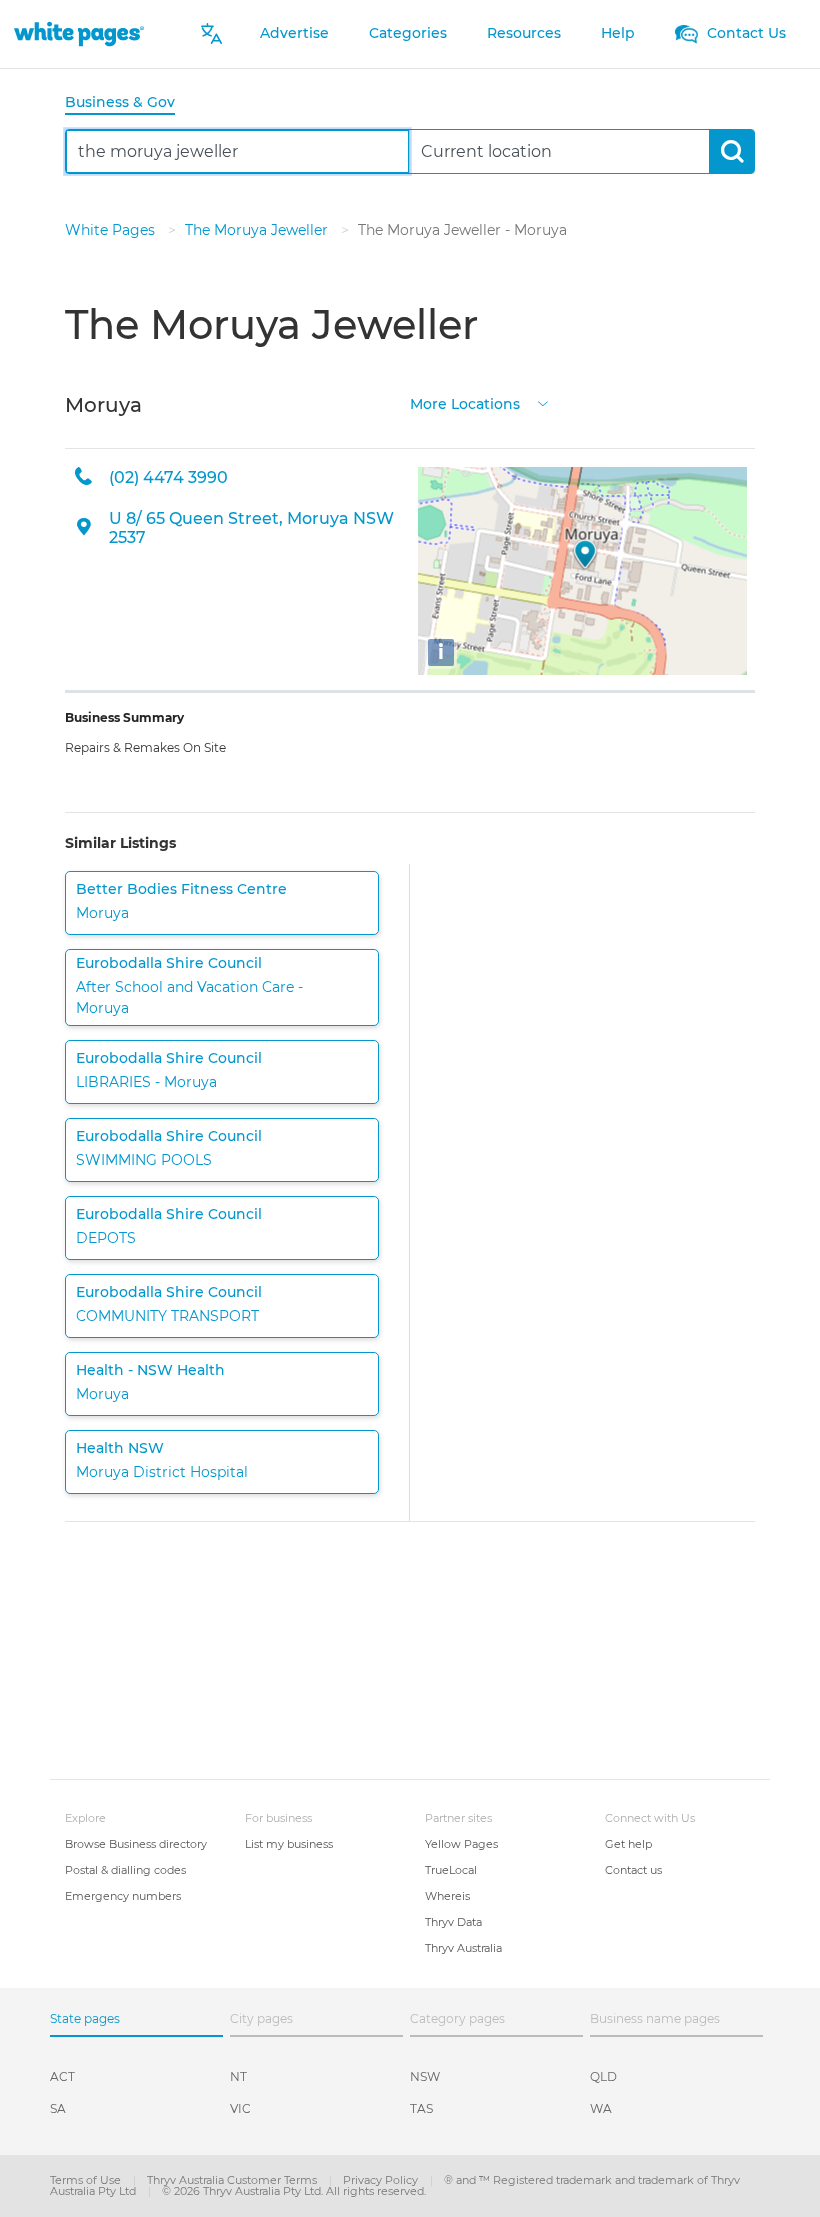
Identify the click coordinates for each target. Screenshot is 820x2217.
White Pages (112, 230)
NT (238, 2076)
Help (618, 33)
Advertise (294, 33)
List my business (289, 1844)
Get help (628, 1844)
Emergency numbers (123, 1896)
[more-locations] (543, 402)
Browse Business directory (136, 1844)
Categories (408, 33)
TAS (421, 2108)
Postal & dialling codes (125, 1870)
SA (58, 2108)
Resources (524, 33)
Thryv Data (453, 1922)
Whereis (447, 1896)
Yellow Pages (461, 1844)
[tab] (128, 103)
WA (601, 2108)
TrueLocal (451, 1870)
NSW (425, 2076)
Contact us (633, 1870)
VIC (240, 2108)
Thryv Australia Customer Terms (233, 2180)
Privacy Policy (382, 2180)
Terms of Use (87, 2180)
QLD (603, 2076)
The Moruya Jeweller (258, 230)
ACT (62, 2076)
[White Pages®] (79, 33)
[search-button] (731, 151)
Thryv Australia (463, 1948)
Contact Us (744, 33)
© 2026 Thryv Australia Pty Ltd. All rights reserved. (294, 2191)
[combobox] (237, 151)
